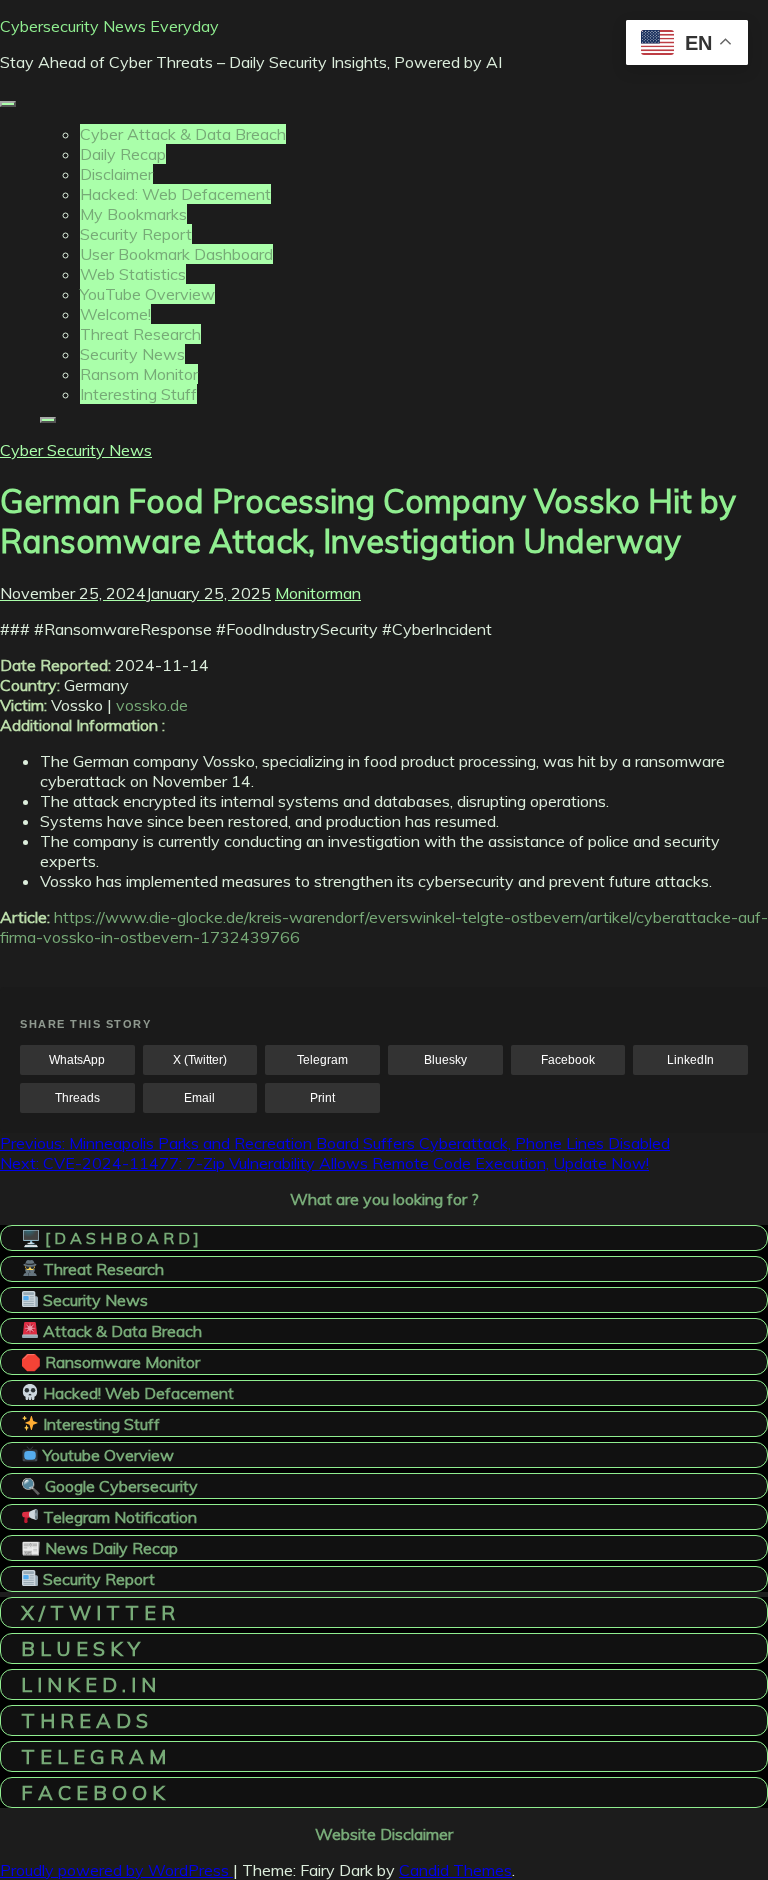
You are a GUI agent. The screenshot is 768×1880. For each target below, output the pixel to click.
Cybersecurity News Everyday (109, 26)
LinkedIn (690, 1060)
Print (322, 1098)
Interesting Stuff (138, 394)
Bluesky (445, 1060)
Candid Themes (455, 1870)
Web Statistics (133, 274)
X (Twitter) (200, 1060)
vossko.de (152, 705)
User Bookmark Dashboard (176, 254)
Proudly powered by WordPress (116, 1870)
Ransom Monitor (139, 374)
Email (199, 1098)
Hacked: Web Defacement (175, 194)
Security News (132, 354)
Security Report (136, 234)
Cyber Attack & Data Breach (183, 134)
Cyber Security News (76, 450)
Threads (77, 1098)
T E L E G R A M (93, 1756)
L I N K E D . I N (88, 1684)
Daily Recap (123, 154)
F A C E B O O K (93, 1792)
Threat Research (140, 334)
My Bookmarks (133, 214)
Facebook (568, 1060)
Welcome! (115, 314)
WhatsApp (77, 1060)
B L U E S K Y (80, 1648)
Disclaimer (116, 174)
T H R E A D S (84, 1720)
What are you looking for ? (384, 1199)
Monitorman (318, 593)
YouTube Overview (147, 294)
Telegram (322, 1060)
